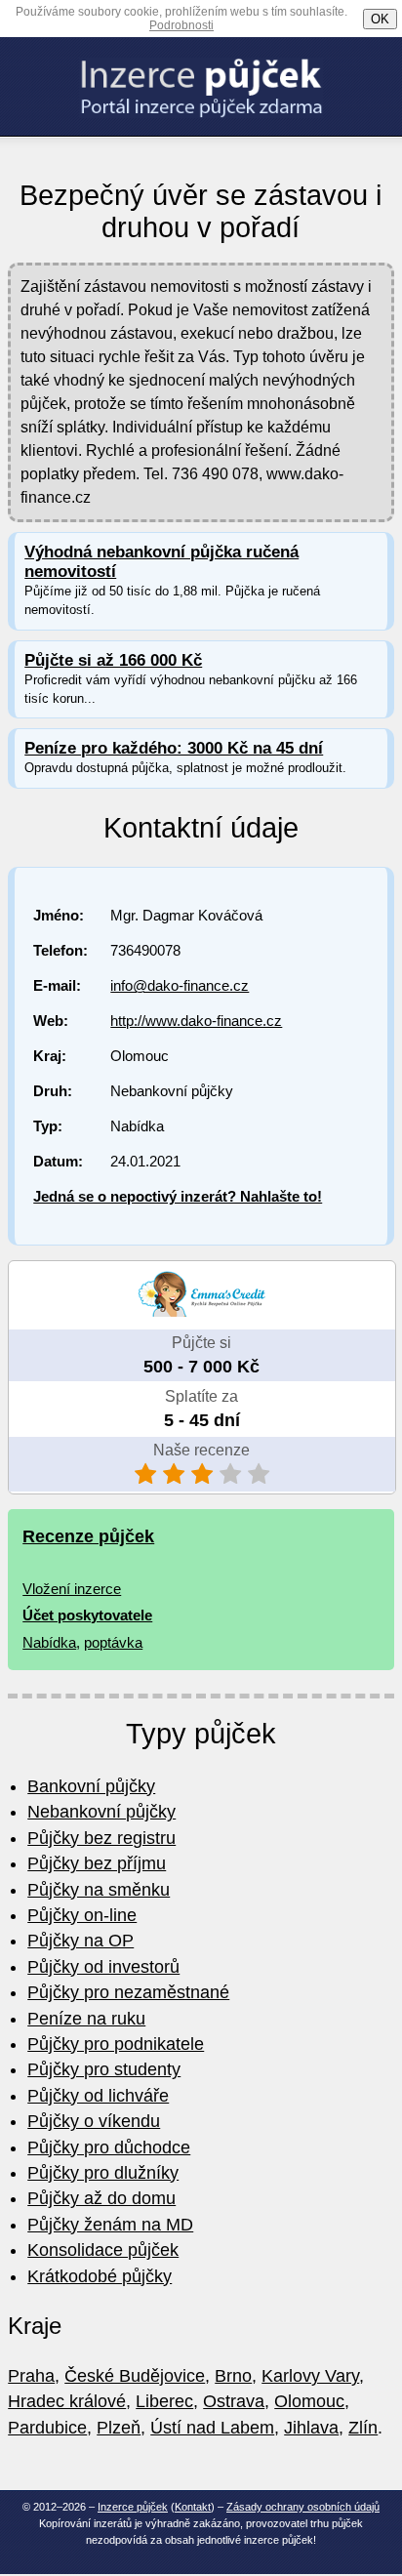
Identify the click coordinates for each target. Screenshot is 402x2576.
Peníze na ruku (86, 2019)
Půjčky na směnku (99, 1890)
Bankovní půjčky (91, 1786)
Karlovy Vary (310, 2376)
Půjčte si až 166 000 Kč (113, 660)
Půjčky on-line (82, 1915)
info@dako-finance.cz (180, 985)
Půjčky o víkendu (94, 2121)
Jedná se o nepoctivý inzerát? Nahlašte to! (178, 1196)
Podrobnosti (181, 25)
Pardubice (47, 2428)
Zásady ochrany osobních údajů (303, 2507)
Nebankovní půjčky (101, 1812)
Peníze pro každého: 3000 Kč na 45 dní (174, 748)
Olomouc (309, 2401)
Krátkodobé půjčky (100, 2276)
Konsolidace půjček (103, 2250)
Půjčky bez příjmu (97, 1863)
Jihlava (311, 2428)
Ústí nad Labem (212, 2428)
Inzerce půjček (133, 2507)
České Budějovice (135, 2376)
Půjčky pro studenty (104, 2069)
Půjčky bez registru (101, 1838)
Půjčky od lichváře (98, 2096)
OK (380, 19)
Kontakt (193, 2507)
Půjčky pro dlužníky (103, 2173)
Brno (233, 2376)
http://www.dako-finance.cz (196, 1021)
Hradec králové (67, 2401)
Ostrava (234, 2401)
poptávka (113, 1642)
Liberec (164, 2401)
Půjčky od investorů (103, 1967)
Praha (31, 2376)
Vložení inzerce (72, 1589)
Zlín (363, 2428)
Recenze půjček (88, 1536)
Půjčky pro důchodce (109, 2147)
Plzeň (119, 2428)
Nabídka (49, 1642)
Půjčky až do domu (101, 2198)
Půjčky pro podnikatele (116, 2044)
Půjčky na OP (80, 1941)
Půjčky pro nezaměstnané (128, 1992)
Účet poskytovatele (87, 1615)
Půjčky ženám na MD (110, 2225)
